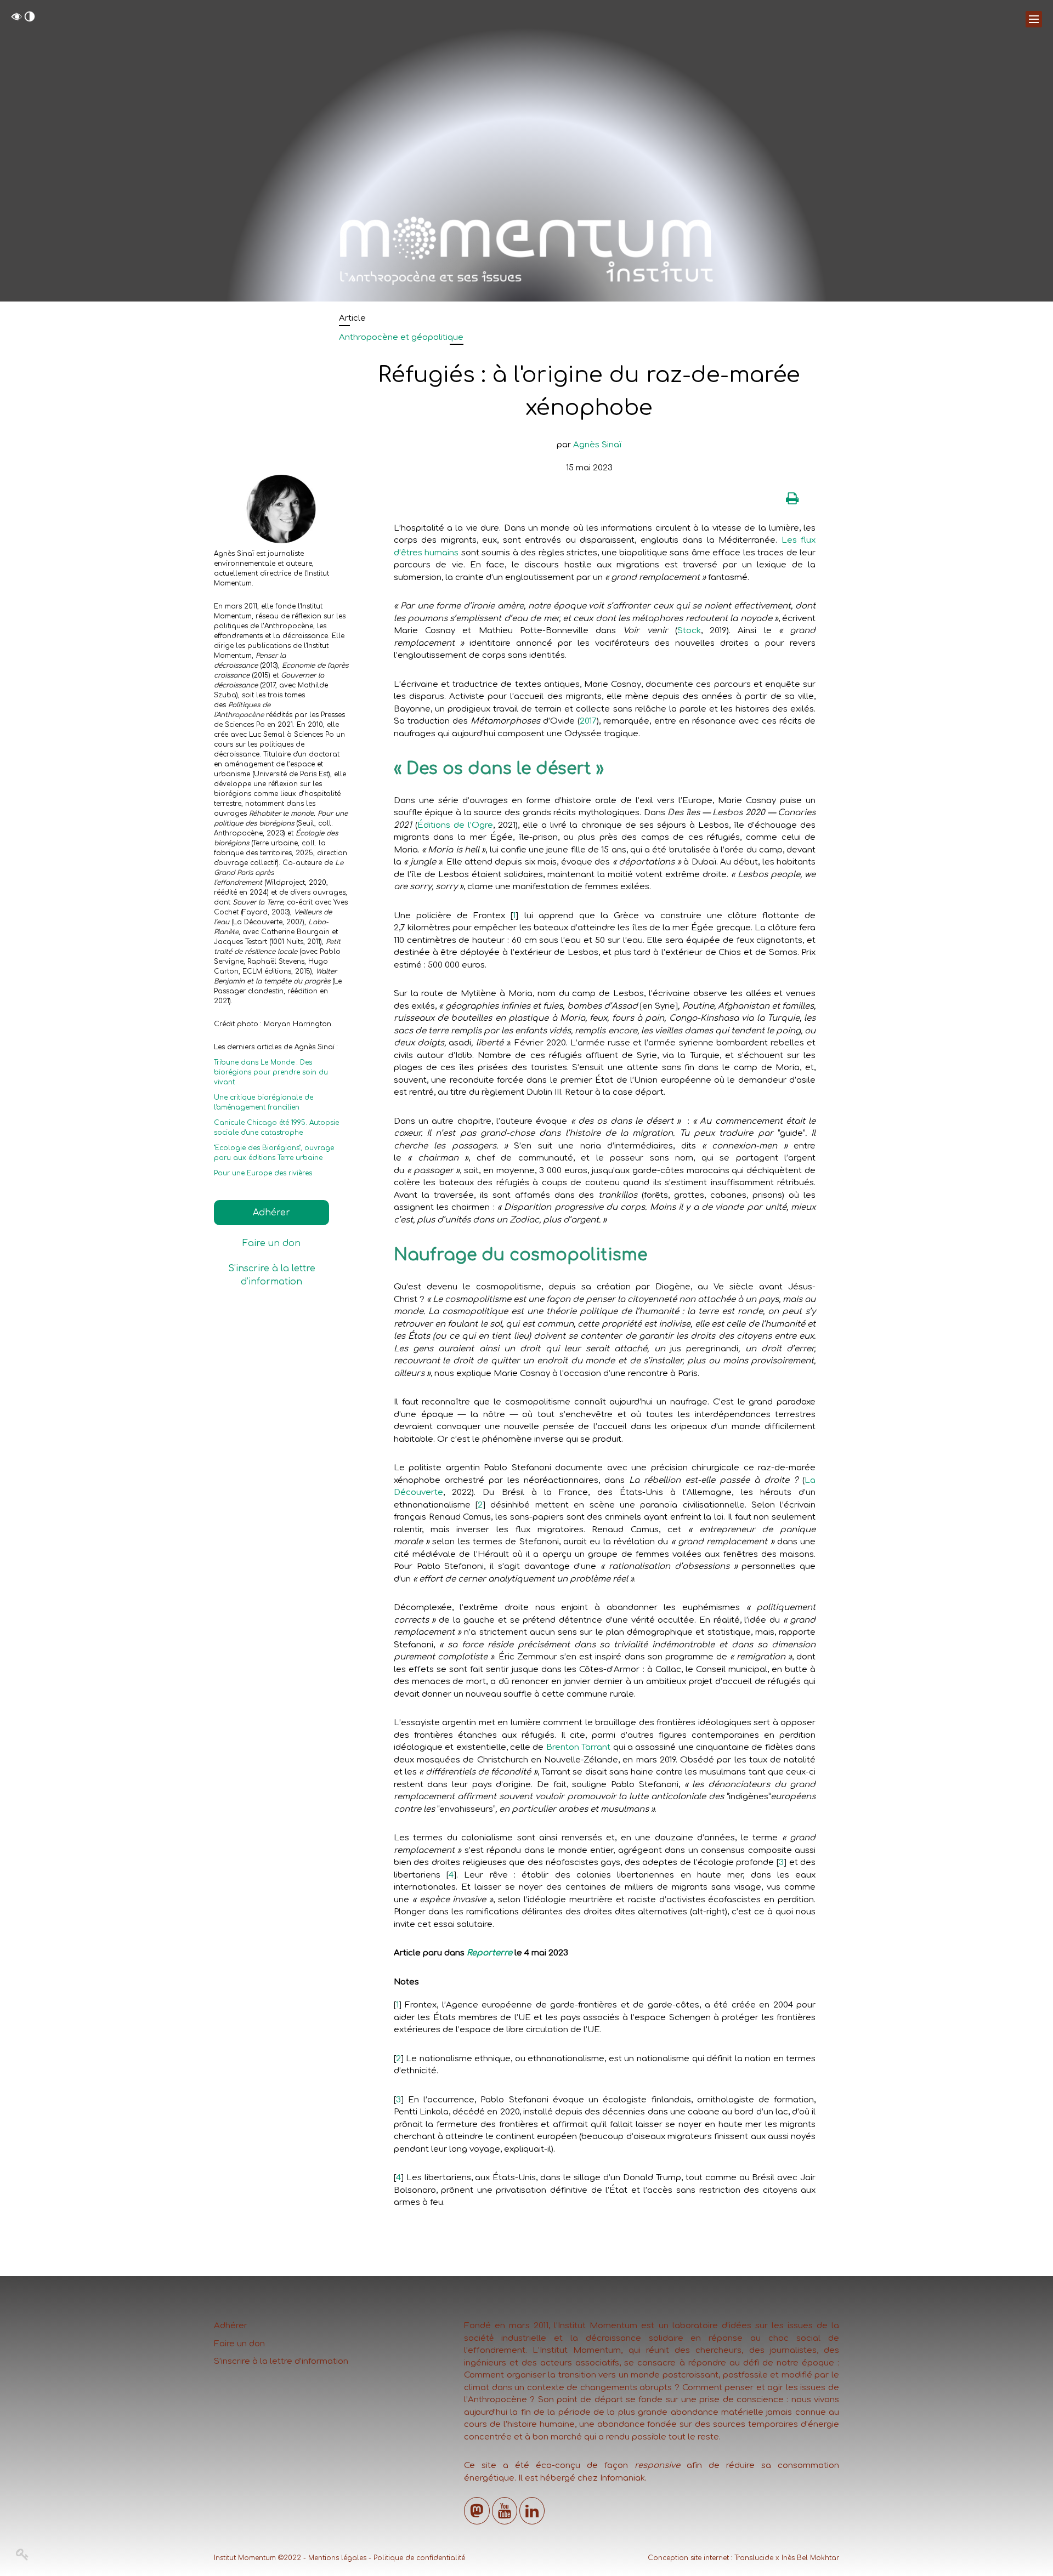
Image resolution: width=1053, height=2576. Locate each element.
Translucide (754, 2558)
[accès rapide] (16, 19)
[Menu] (1034, 19)
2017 (588, 721)
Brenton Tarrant (578, 1747)
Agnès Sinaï (597, 445)
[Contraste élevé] (30, 19)
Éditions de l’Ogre (455, 825)
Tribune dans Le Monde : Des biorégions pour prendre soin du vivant (271, 1072)
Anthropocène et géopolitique (401, 337)
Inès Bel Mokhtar (810, 2558)
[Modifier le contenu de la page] (23, 2555)
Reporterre (489, 1953)
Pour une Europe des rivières (263, 1173)
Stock (689, 631)
